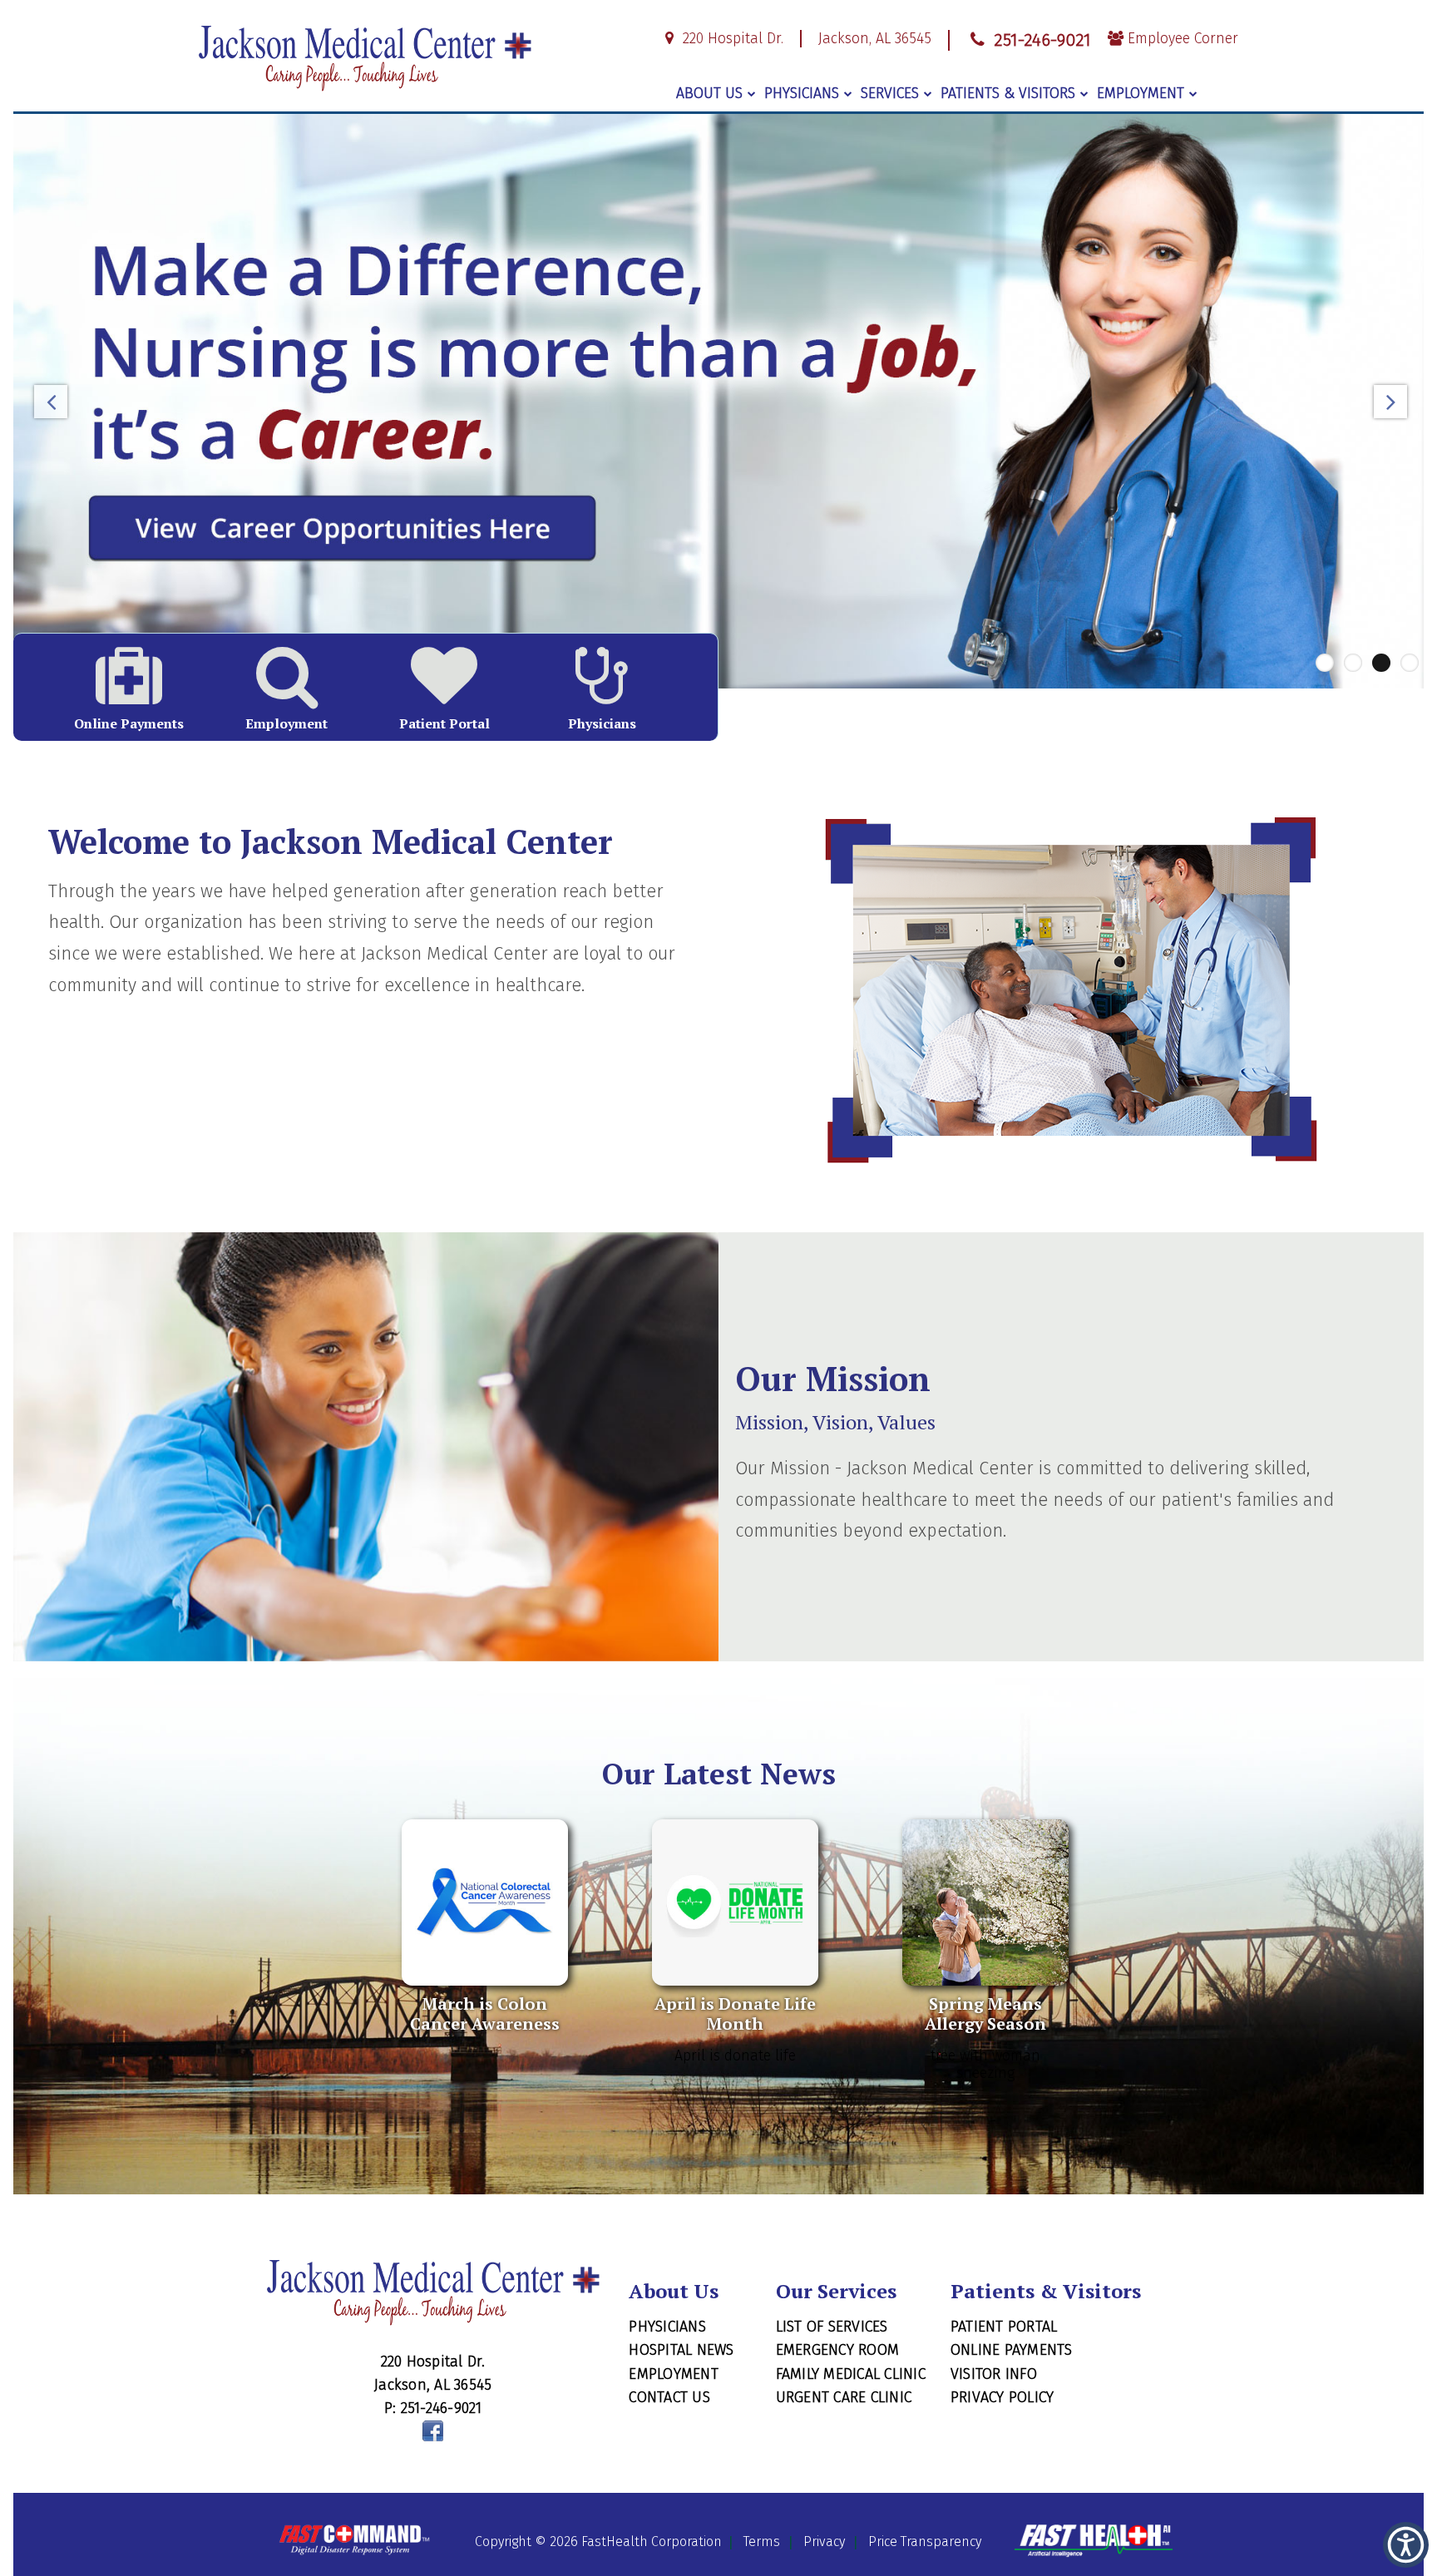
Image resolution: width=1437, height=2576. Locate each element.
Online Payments (1012, 2350)
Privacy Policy (1002, 2397)
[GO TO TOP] (1355, 2561)
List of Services (832, 2327)
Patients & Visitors (1008, 94)
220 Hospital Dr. (731, 39)
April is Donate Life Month (735, 2013)
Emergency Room (838, 2350)
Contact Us (669, 2397)
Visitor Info (994, 2374)
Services (890, 94)
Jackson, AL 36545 (875, 39)
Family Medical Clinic (851, 2374)
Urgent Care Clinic (844, 2397)
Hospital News (681, 2350)
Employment (1141, 94)
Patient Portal (1004, 2327)
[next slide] (1386, 406)
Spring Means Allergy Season (985, 2013)
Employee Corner (1181, 39)
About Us (709, 94)
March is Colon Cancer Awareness (485, 2013)
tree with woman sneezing (985, 2065)
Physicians (802, 94)
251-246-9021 (1040, 40)
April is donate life (735, 2056)
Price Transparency (925, 2541)
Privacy (824, 2541)
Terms (762, 2541)
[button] (1406, 2545)
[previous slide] (51, 406)
